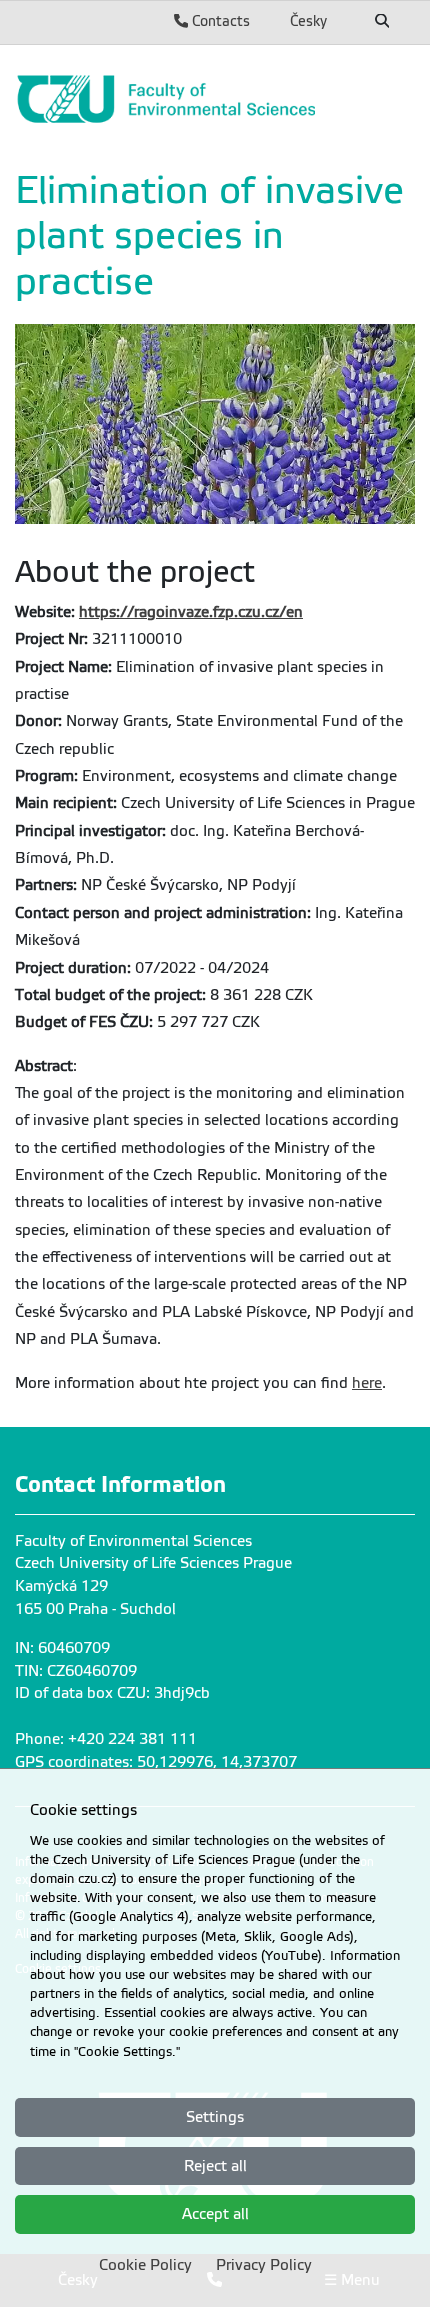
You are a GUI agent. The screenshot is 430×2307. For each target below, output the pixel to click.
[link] (215, 99)
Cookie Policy (145, 2265)
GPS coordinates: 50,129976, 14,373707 (156, 1762)
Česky (308, 21)
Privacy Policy (264, 2265)
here (367, 1383)
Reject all (215, 2166)
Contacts (219, 21)
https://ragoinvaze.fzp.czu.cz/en (191, 612)
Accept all (215, 2214)
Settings (215, 2117)
